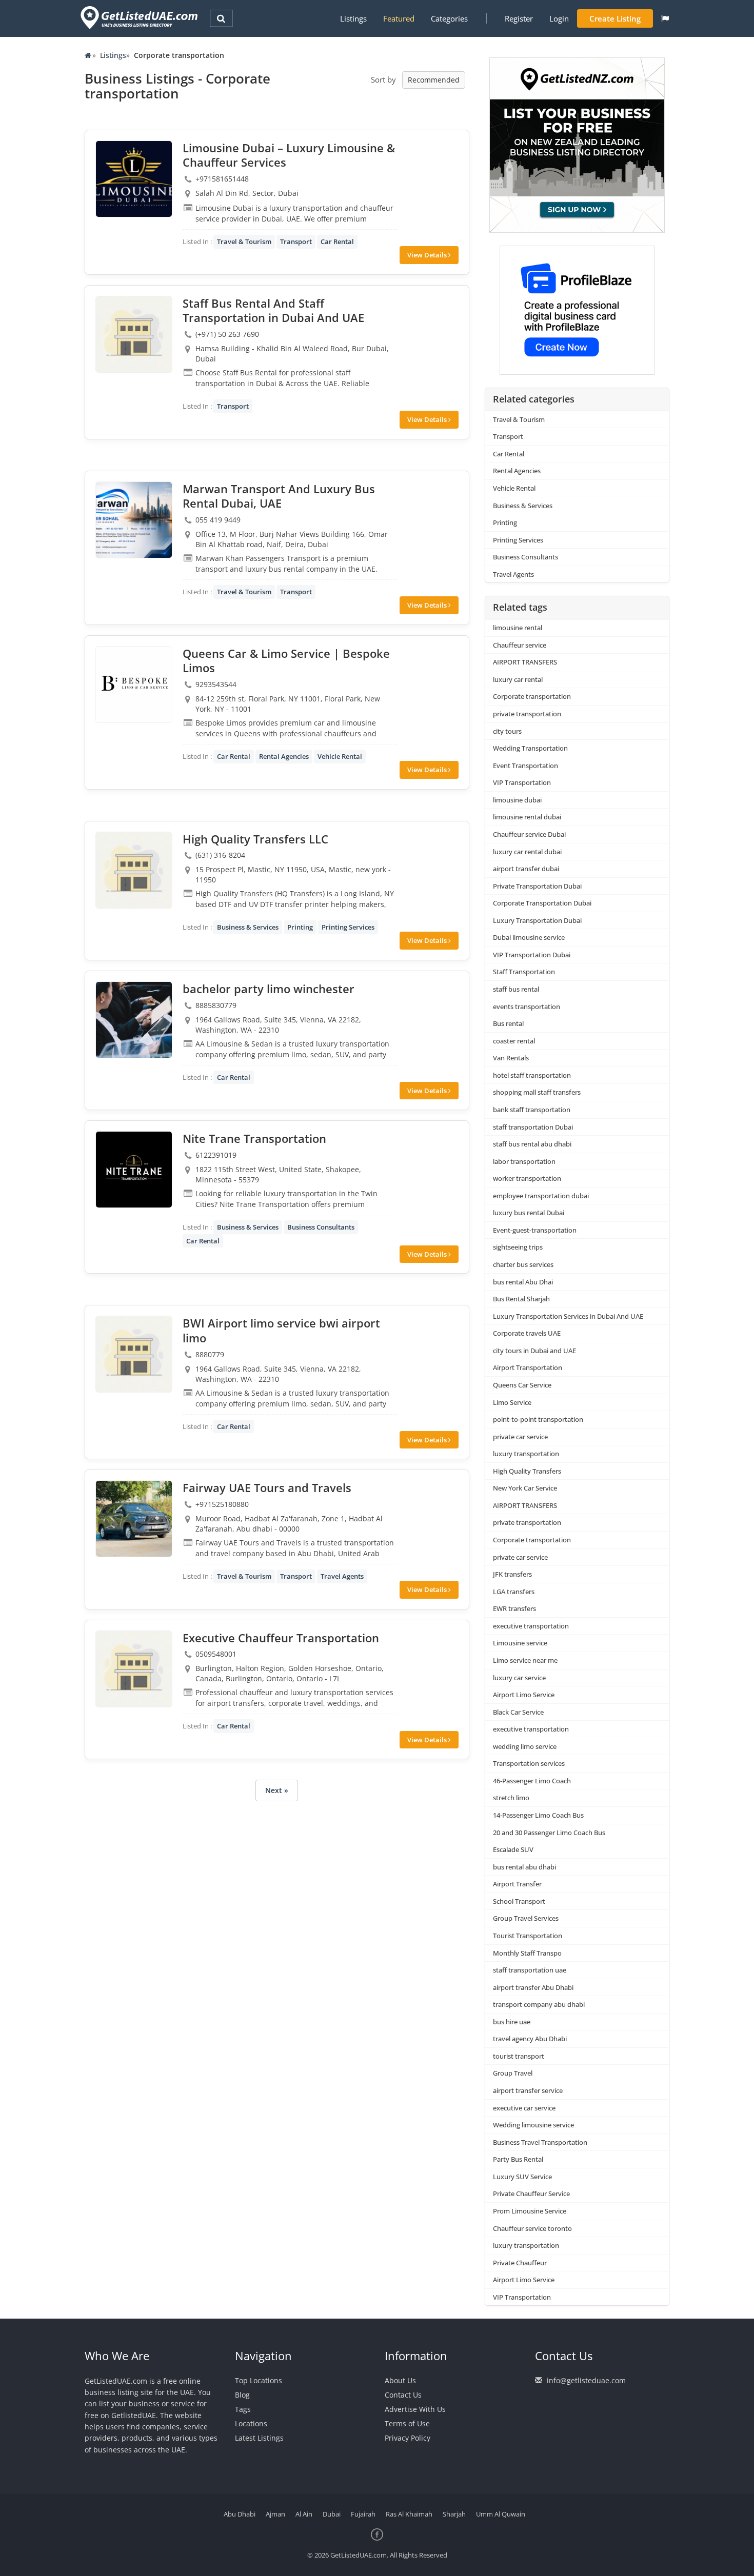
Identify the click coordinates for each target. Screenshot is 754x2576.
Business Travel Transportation (540, 2142)
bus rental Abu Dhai (523, 1282)
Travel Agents (342, 1576)
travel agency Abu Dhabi (530, 2039)
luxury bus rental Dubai (529, 1213)
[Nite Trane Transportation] (134, 1170)
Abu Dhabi (240, 2514)
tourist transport (519, 2056)
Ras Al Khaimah (409, 2514)
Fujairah (363, 2514)
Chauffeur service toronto (532, 2228)
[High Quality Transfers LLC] (134, 870)
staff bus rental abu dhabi (532, 1144)
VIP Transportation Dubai (532, 955)
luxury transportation (526, 1454)
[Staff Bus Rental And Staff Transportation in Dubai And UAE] (134, 334)
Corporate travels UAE (527, 1333)
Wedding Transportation (530, 748)
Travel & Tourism (244, 241)
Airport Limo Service (524, 1695)
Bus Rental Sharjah (521, 1299)
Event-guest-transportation (535, 1230)
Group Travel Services (526, 1918)
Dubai (332, 2514)
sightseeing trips (518, 1247)
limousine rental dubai (527, 817)
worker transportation (527, 1178)
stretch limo (511, 1798)
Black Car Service (518, 1712)
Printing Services (348, 927)
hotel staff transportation (532, 1075)
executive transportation (531, 1626)
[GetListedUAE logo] (138, 18)
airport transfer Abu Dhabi (533, 1987)
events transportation (527, 1007)
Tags (243, 2409)
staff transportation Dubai (533, 1127)
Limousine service (520, 1643)
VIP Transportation (522, 782)
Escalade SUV (513, 1849)
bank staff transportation (532, 1110)
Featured (399, 18)
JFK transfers (512, 1574)
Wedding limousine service (533, 2125)
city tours (507, 731)
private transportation (527, 714)
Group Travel (513, 2073)
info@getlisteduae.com (586, 2380)
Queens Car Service (522, 1385)
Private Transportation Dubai (537, 886)
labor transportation (524, 1161)
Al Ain (304, 2514)
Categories (449, 18)
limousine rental (518, 628)
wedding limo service (525, 1746)
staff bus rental (516, 989)
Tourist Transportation (528, 1936)
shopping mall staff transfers (537, 1092)
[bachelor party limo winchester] (134, 1020)
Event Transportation (525, 766)
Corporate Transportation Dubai (542, 903)
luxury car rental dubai (527, 852)
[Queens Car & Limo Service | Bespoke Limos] (134, 685)
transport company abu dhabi (539, 2004)
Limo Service (512, 1402)
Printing (300, 927)
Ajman (275, 2514)
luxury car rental (518, 679)
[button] (665, 18)
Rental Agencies (284, 756)
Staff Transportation (524, 972)
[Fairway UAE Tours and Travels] (134, 1519)
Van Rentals (511, 1058)
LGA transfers (514, 1592)
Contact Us (403, 2395)
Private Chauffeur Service (531, 2193)
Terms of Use (407, 2423)
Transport (296, 241)
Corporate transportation (532, 696)
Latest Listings (259, 2438)
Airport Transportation (528, 1367)
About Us (400, 2380)
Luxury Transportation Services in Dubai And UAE (568, 1316)
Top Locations (259, 2380)
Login (559, 18)
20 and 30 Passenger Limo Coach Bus (549, 1833)
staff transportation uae (530, 1970)
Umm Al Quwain (501, 2514)
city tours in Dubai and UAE (534, 1351)
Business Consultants (321, 1227)
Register (519, 18)
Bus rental (508, 1023)
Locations (251, 2423)
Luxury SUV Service (522, 2177)
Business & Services (248, 927)
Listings (353, 18)
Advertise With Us (415, 2409)
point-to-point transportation (538, 1419)
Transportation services (529, 1763)
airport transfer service (528, 2090)
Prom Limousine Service (530, 2211)
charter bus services (523, 1264)
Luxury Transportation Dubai (537, 920)
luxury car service (519, 1678)
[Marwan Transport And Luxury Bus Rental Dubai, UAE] (134, 520)
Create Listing (615, 18)
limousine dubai (517, 800)
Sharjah (454, 2514)
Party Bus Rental (518, 2159)
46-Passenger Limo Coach (532, 1781)
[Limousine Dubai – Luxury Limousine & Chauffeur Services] (134, 179)
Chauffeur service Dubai (529, 834)
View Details (428, 255)
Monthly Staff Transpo (527, 1953)
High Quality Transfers (527, 1471)
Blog (242, 2395)
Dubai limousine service (529, 937)
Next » (277, 1790)
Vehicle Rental (340, 756)
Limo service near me (525, 1660)
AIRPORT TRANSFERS (525, 662)
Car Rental (337, 241)
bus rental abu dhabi (524, 1867)
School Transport (519, 1901)
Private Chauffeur (520, 2263)
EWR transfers (514, 1608)
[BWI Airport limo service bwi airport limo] (134, 1354)
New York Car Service (525, 1488)
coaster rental (514, 1041)
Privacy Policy (408, 2438)
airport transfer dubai (526, 869)
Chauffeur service (520, 645)
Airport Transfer (517, 1884)
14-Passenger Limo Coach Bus (538, 1815)
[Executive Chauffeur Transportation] (134, 1669)
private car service (520, 1437)
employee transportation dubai (541, 1196)
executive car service (524, 2108)
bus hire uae (512, 2022)
